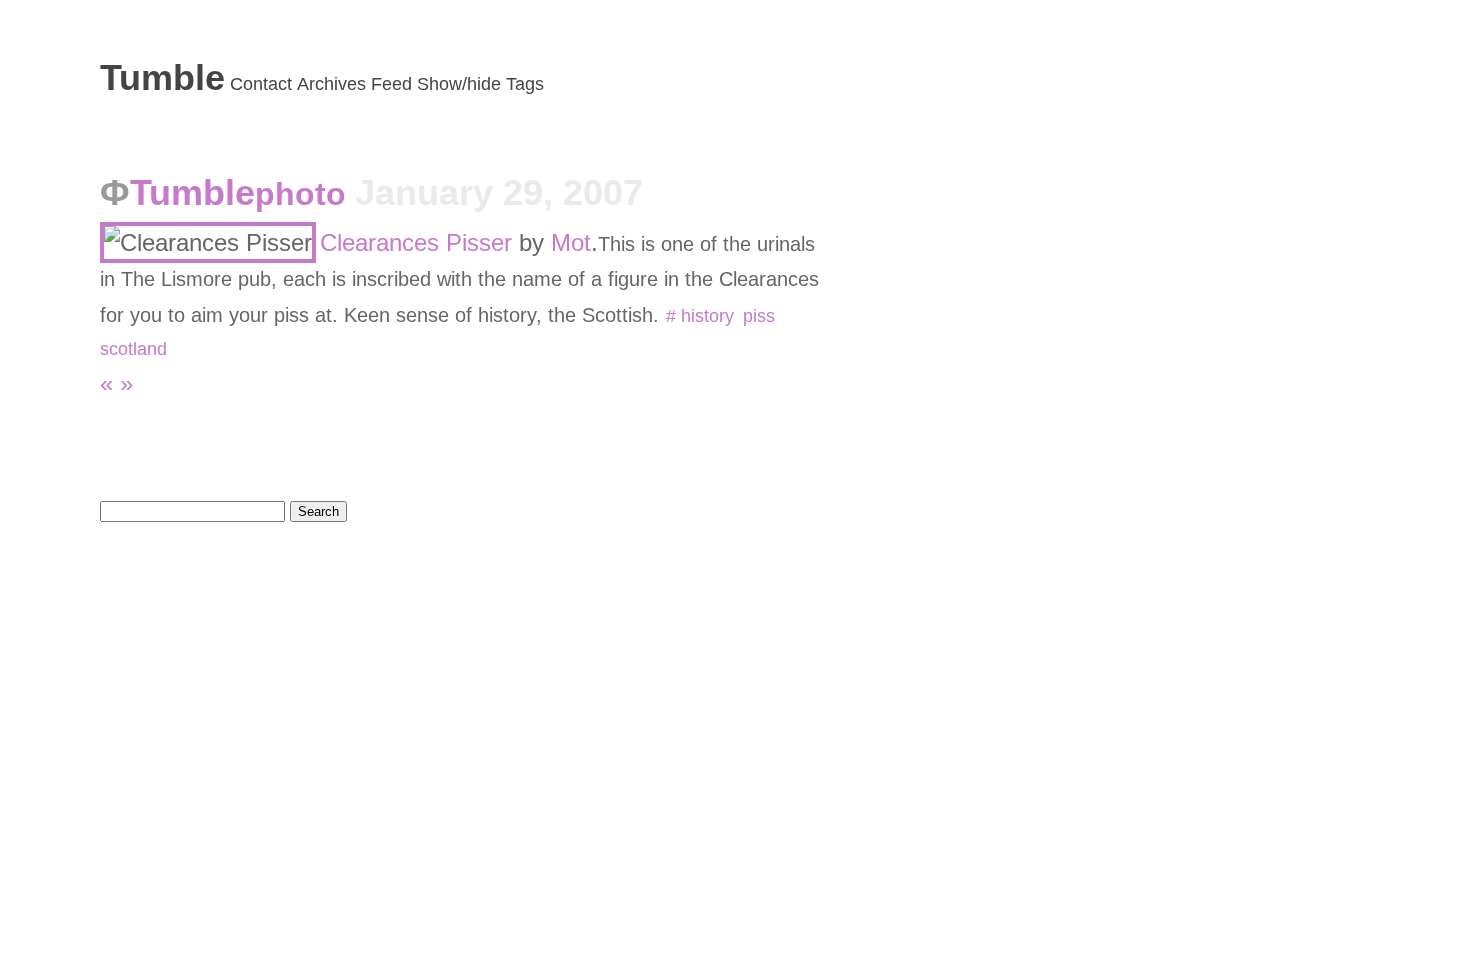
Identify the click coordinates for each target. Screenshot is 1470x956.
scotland (133, 349)
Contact (261, 84)
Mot (571, 242)
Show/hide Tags (480, 84)
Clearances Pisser (416, 242)
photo (305, 194)
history (707, 316)
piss (759, 316)
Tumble (162, 77)
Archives (331, 84)
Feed (391, 84)
